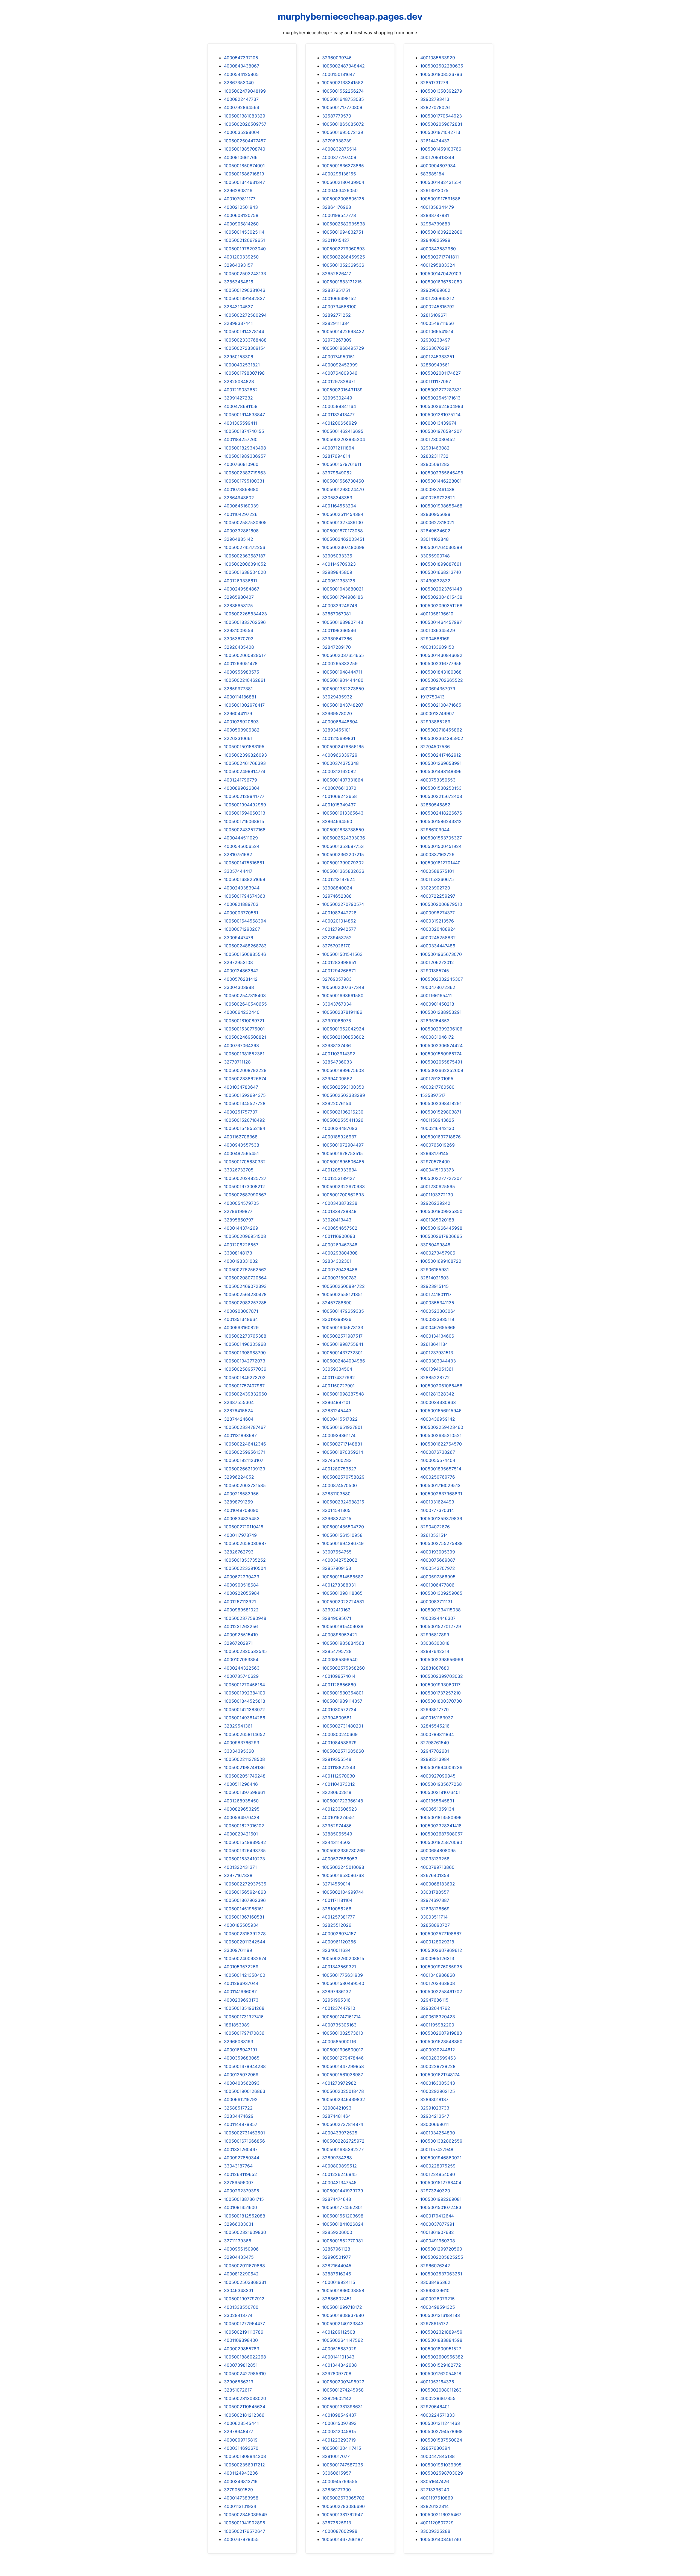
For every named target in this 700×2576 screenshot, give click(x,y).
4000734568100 (339, 307)
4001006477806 (437, 1585)
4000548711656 (437, 323)
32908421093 (337, 2108)
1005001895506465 (343, 1162)
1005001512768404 (441, 2183)
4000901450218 (437, 1004)
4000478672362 (438, 987)
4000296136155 (339, 174)
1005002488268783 (245, 946)
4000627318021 (437, 522)
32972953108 (238, 962)
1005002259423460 (442, 1427)
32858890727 (435, 1925)
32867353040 (239, 83)
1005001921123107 (244, 1460)
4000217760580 (437, 1087)
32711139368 (238, 2241)
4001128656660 (339, 1685)
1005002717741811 (440, 257)
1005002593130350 (343, 1087)
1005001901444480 (343, 680)
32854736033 (337, 1062)
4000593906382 (242, 730)
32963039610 (435, 2290)
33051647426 (435, 2481)
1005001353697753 (343, 846)
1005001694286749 (343, 1543)
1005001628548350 (441, 2042)
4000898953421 (339, 1635)
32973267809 (337, 340)
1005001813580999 (441, 1817)
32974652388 (337, 896)
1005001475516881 (244, 863)
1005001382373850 (343, 689)
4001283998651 (339, 962)
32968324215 (337, 1518)
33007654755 (337, 1552)
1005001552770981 (342, 2241)
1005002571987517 (342, 1336)
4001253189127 (339, 1178)
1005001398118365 (342, 1593)
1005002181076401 (440, 1792)
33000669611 (434, 2124)
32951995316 (336, 2000)
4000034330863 (438, 1402)
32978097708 (337, 2374)
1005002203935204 (344, 439)
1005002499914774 (245, 771)
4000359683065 (242, 2058)
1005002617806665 (441, 1236)
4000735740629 (241, 1676)
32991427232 (238, 398)
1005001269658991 (441, 763)
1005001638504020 (245, 572)
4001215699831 (339, 738)
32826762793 (239, 1552)
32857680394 (435, 2448)
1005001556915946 (441, 1411)
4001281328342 (437, 1394)
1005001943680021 (343, 589)
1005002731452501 (244, 2133)
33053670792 (239, 639)
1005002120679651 (244, 240)
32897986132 (337, 1992)
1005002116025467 (441, 2515)
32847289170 (336, 647)
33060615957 (337, 2473)
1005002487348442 (343, 66)
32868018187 (434, 2099)
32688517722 (238, 2108)
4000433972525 (340, 2133)
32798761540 (435, 1743)
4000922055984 (242, 1593)
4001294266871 (339, 971)
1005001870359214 (343, 1452)
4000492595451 (241, 1153)
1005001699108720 (441, 1261)
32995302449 (337, 398)
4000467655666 (438, 1327)
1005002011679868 (244, 2266)
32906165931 (434, 1270)
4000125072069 (241, 2075)
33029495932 (337, 697)
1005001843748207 (343, 705)
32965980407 (239, 597)
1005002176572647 (245, 2531)
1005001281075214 (440, 415)
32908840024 (337, 888)
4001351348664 (241, 1319)
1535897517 (433, 1095)
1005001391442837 (244, 298)
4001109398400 (241, 2340)
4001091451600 (240, 2207)
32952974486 (337, 1826)
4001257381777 (339, 1917)
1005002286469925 (344, 257)
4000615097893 (339, 2423)
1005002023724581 (343, 1602)
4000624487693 (340, 1128)
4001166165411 (436, 995)
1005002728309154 (245, 348)
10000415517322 (340, 1419)
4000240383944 (242, 888)
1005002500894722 (343, 1286)
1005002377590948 (245, 1618)
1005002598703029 (442, 2473)
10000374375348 (340, 763)
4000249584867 (242, 589)
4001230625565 (438, 1186)
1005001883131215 (342, 282)
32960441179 (238, 713)
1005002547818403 (245, 995)
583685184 (432, 174)
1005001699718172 (342, 2307)
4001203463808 (438, 1983)
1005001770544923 (441, 116)
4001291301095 (437, 1079)
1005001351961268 (244, 2008)
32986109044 (435, 830)
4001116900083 (339, 1236)
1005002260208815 (343, 1958)
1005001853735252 (245, 1560)
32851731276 (434, 83)
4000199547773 (339, 215)
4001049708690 (241, 1510)
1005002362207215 (343, 854)
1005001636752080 (441, 282)
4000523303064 (438, 1311)
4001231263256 (241, 1626)
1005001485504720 (343, 1527)
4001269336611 (240, 581)
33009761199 (238, 1950)
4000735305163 (339, 2025)
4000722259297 (438, 896)
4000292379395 (242, 2191)
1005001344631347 (244, 182)
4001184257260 (241, 439)
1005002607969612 (441, 1950)
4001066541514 (437, 331)
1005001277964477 (244, 2324)
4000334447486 (438, 946)
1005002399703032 (442, 1676)
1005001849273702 (245, 1377)
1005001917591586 (440, 199)
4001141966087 (240, 1992)
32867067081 (336, 614)
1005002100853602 (343, 1037)
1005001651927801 (342, 1427)
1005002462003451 (343, 539)
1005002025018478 (343, 2091)
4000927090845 (438, 1776)
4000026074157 (339, 1934)
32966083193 (239, 2042)
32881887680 (435, 1668)
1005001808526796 (441, 74)
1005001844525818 (245, 1701)
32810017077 (336, 2456)
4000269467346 (340, 1245)
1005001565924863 (245, 1892)
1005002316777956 (441, 663)
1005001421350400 (245, 1975)
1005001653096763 (343, 1875)
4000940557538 (242, 1145)
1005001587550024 (441, 2440)
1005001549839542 (245, 1842)
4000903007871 (241, 1311)
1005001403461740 (441, 2539)
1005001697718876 (441, 1137)
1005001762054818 (441, 2374)
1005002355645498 (442, 473)
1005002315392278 (245, 1934)
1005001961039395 (441, 2465)
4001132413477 (338, 415)
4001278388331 (339, 1585)
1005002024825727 (245, 1178)
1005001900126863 (245, 2091)
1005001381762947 (342, 2515)
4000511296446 (241, 1784)
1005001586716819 (244, 174)
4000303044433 (438, 1361)
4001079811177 (240, 199)
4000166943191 (240, 2050)
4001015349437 (339, 805)
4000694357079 (438, 689)
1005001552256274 (343, 91)
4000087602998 (340, 2531)
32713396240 (435, 2490)
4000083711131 (436, 1602)
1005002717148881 (342, 1444)
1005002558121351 (342, 1294)
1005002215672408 (441, 796)
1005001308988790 (245, 1353)
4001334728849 (339, 1211)
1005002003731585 (245, 1485)
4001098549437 (339, 2415)
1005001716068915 (244, 821)
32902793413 (435, 99)
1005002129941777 (244, 796)
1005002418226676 (441, 813)
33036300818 (435, 1643)
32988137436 (336, 1045)
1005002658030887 (245, 1543)
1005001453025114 (244, 232)
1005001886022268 (245, 2357)
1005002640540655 (245, 1004)
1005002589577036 (245, 1369)
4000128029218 (437, 1942)
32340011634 (336, 1950)
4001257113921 (240, 1602)
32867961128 (336, 2249)
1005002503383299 (344, 1095)
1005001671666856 (244, 2141)
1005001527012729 (441, 1626)
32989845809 (337, 572)
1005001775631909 (342, 1975)
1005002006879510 (441, 904)
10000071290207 (242, 929)
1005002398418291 (441, 1103)
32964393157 (238, 265)
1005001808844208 (245, 2456)
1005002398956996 (442, 1659)
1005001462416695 (343, 431)
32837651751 (336, 290)
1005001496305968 (245, 1344)
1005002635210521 (441, 1435)
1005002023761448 (441, 589)
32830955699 (435, 514)
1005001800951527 (441, 2349)
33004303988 (239, 987)
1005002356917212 (244, 2465)
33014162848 (434, 539)
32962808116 (238, 190)
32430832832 (435, 581)
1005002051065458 (441, 1386)
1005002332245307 (442, 979)
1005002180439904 (343, 182)
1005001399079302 (343, 863)
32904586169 (435, 639)
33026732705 (239, 1170)
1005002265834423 (245, 614)
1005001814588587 (343, 1577)
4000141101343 (338, 2357)
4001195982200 (437, 2025)
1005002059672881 (441, 124)
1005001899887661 (441, 564)
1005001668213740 (441, 572)
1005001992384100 (245, 1693)
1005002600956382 (442, 2357)
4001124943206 (241, 2473)
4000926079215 (437, 2299)
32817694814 (336, 456)
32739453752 (337, 938)
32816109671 (434, 315)
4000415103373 (437, 1170)
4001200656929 (339, 423)
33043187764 (238, 2166)
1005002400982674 (245, 1958)
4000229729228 (438, 2066)
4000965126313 (437, 1958)
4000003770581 (241, 913)
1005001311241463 (440, 2423)
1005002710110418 (244, 1527)
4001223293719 (339, 2440)
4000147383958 (241, 2498)
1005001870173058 (342, 531)
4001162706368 (241, 1137)
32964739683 (435, 224)
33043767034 (337, 1004)
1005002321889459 (441, 2332)
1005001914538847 (244, 415)
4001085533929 (438, 58)
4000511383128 (339, 581)
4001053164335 (437, 2382)
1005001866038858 (343, 2290)
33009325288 (435, 2531)
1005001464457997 (441, 622)
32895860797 (239, 1220)
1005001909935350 (441, 1211)
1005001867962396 (245, 1900)
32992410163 (336, 1610)
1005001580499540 (343, 1983)
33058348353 (337, 498)
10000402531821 (242, 365)
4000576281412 (241, 979)
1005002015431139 (342, 390)
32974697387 (435, 1900)
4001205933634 (339, 1170)
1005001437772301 (342, 1353)
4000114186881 (240, 697)
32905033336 (337, 556)
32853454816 (239, 282)
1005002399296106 (441, 1029)
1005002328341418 (441, 1826)
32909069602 (435, 290)
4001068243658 (339, 796)
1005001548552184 (245, 1128)
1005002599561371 (244, 1452)
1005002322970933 (343, 1186)
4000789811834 (437, 1734)
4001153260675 (437, 879)
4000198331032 (241, 1261)
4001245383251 (437, 357)
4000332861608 (241, 531)
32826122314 (434, 2506)
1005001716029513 (440, 1485)
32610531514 (434, 1535)
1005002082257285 (245, 1303)
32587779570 (337, 116)
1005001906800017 (343, 2050)
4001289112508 (339, 2332)
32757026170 (336, 946)
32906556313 (239, 2382)
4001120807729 (437, 2523)
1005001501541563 (342, 954)
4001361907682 (437, 2232)
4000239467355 (438, 2398)
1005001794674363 (245, 896)
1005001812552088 (245, 2216)
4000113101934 (240, 2506)
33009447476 (239, 938)
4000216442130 (437, 1128)
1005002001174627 (441, 373)
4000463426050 (340, 190)
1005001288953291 (441, 1012)
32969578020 (337, 713)
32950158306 (239, 357)
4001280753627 (339, 1469)
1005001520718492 (244, 1120)
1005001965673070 (441, 954)
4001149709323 (339, 564)
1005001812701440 (440, 863)
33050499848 (435, 1245)
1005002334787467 (245, 1427)
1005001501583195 (244, 747)
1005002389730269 (343, 1851)
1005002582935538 (344, 224)
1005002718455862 (441, 730)
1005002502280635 (442, 66)
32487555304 (239, 1402)
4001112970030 (339, 1776)
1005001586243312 (441, 821)
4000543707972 (438, 1568)
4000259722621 (437, 498)
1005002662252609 (442, 1070)
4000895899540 (340, 1659)
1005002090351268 (441, 606)
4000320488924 (438, 929)
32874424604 (239, 1419)
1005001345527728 (245, 1103)
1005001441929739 (343, 2191)
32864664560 (337, 821)
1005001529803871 (441, 1112)
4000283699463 (438, 2058)
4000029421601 (241, 1834)
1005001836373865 (343, 166)
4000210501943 (241, 207)
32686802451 (337, 2299)
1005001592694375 (245, 1095)
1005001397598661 (244, 1792)
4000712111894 (338, 448)
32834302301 (337, 1261)
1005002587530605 (245, 522)
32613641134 (434, 1344)
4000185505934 (241, 1925)
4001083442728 (339, 913)
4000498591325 (438, 2307)
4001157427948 (437, 2149)
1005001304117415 (342, 2448)
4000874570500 (339, 1485)
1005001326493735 (245, 1851)
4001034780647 (241, 1087)
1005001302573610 (343, 2033)
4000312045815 (339, 2431)
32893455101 (336, 730)
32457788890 (337, 1303)
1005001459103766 (441, 149)
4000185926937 (339, 1137)
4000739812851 (241, 2365)
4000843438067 (242, 66)
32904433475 (239, 2257)
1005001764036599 (441, 547)
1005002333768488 (245, 340)
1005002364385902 (442, 738)
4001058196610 (437, 614)
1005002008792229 (245, 1070)
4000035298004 (242, 132)
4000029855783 (242, 2349)
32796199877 (238, 1211)
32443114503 (336, 1842)
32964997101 (336, 1402)
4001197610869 (437, 2498)
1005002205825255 (442, 2257)
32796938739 (337, 141)
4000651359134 (437, 1809)
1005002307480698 (343, 547)
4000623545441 (241, 2423)
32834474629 (239, 2116)
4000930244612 (438, 2050)
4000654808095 (438, 1851)
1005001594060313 (245, 813)
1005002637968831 (441, 1494)
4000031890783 (339, 1278)
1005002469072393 (245, 1286)
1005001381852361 (244, 1054)
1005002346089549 (245, 2515)
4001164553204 (339, 506)
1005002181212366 (244, 2415)
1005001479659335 (343, 1311)
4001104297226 (241, 514)
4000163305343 (438, 2083)
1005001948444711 (342, 672)
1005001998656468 (441, 506)
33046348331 (239, 2290)
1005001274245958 (343, 2390)
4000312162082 (339, 771)
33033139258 (435, 1859)
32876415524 (238, 1411)
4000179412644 (437, 2216)
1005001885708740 (245, 149)
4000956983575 (242, 672)
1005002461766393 (245, 763)
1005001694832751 (343, 232)
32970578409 (435, 1162)
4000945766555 (340, 2481)
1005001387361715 (244, 2199)
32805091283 (435, 464)
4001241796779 (240, 780)
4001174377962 (339, 1377)
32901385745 (435, 971)
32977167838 (238, 1875)
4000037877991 (437, 2224)
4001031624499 (437, 1502)
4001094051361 (437, 1369)
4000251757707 (241, 1112)
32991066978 (337, 1021)
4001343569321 (339, 1967)
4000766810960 (241, 464)
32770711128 (237, 1062)
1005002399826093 (245, 755)
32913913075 (434, 190)
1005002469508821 (245, 1037)
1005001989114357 (342, 1701)
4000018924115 (339, 2282)
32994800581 (337, 1718)
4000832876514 (339, 149)
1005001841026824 (343, 2224)
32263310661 (238, 738)
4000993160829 (241, 1327)
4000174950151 (338, 357)
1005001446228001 (441, 481)
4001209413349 (437, 157)
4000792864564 (242, 107)
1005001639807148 (343, 622)
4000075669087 (438, 1560)
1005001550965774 (441, 1054)
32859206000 (337, 2232)
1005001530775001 (244, 1029)
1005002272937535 (245, 1884)
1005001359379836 (441, 1518)
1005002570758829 (343, 1477)
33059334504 (337, 1369)
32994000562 (337, 1079)
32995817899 (435, 1635)
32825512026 (337, 1925)
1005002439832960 (245, 1394)
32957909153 (337, 1568)
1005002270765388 (245, 1336)
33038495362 (435, 2282)
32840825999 (435, 240)
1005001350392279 (441, 91)
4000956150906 (241, 2249)
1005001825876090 (441, 1842)
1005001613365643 (343, 813)
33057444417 (238, 871)
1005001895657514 (441, 1469)
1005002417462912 (441, 755)
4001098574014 (339, 1676)
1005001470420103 (441, 274)
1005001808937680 (343, 2315)
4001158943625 (437, 1120)
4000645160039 (241, 506)
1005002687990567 (245, 1195)
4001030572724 (339, 1709)
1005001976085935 (441, 1967)
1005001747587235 (343, 2465)
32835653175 (238, 606)
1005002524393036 (344, 838)
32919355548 (337, 1759)
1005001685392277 (343, 2149)
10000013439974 (438, 423)
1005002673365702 (343, 2498)
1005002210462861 (245, 680)
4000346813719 (241, 2481)
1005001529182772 (441, 2365)
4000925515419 (241, 1635)
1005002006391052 (245, 564)
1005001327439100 (342, 522)
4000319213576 (437, 921)
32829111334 (336, 323)
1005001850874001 (244, 166)
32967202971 (238, 1643)
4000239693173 (241, 2000)
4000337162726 (437, 854)
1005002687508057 (441, 1834)
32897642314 (435, 1651)
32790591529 (238, 2490)
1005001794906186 (343, 597)
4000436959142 (438, 1419)
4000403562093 (242, 2083)
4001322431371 (240, 1867)
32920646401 (435, 2407)
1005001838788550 (343, 830)
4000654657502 (340, 1228)
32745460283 (337, 1460)
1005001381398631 (342, 2407)
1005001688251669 (245, 879)
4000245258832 (438, 938)
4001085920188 (437, 1220)
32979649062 (337, 473)
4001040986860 (438, 1975)
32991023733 (435, 2108)
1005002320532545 (245, 1651)
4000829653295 (242, 1809)
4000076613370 (339, 788)
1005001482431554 (441, 182)
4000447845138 (437, 2456)
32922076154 (337, 1103)
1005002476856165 (343, 747)
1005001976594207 (441, 431)
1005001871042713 (440, 132)
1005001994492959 (245, 805)
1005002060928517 (245, 655)
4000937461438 (437, 489)
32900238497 (435, 340)
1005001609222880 (441, 232)
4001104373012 (339, 1784)
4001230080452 (438, 439)
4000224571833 (437, 2415)
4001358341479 (437, 207)
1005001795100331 (244, 481)
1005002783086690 (343, 2506)
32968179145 (434, 1153)
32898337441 (238, 323)
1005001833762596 (245, 622)
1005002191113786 (244, 2332)
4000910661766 (241, 157)
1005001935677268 (441, 1784)
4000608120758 (241, 215)
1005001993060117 (440, 1685)
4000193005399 (438, 1552)
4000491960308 (438, 2241)
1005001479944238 (245, 2066)
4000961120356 (339, 1942)
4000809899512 (339, 2166)
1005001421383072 (244, 1709)
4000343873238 (340, 1203)
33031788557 (435, 1892)
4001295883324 (438, 265)
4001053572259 (241, 1967)
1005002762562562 (245, 1270)
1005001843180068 (441, 672)
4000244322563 (242, 1668)
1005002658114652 (245, 1734)
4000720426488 (340, 1270)
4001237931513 (437, 1353)
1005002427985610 (245, 2374)
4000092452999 (340, 365)
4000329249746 (340, 606)
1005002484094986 (344, 1361)
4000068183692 (438, 1884)
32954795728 (337, 1651)
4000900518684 (241, 1585)
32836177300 (336, 2490)
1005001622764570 (441, 1444)
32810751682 (238, 854)
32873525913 (337, 2523)
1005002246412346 (245, 1444)
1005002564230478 (245, 1294)
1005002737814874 (343, 2124)
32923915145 (434, 1286)
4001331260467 (241, 2149)
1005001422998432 (343, 331)
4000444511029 (241, 838)
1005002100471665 (441, 705)
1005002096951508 (245, 1236)
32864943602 (239, 498)
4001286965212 (437, 298)
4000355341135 (437, 1303)
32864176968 (337, 207)
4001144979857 (241, 2124)
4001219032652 (241, 390)
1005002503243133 (245, 274)
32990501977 (336, 2257)
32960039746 (337, 58)
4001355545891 (437, 1801)
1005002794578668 (441, 2431)
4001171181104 (337, 1900)
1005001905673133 (343, 1327)
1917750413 (432, 697)
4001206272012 (437, 962)
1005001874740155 (244, 431)
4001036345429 (438, 630)
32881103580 (336, 1494)
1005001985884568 (343, 1643)
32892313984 (435, 1759)
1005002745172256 (245, 547)
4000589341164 (339, 406)
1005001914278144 (244, 331)
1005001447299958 (343, 2066)
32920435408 (239, 647)
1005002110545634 (245, 2407)
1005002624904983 (442, 406)
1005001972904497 (343, 1145)
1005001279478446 (343, 2058)
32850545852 (435, 805)
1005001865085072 (343, 124)
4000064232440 (242, 1012)
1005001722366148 (343, 1801)
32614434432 (435, 141)
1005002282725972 (343, 2141)
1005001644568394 (245, 921)
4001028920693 (241, 722)
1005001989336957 (245, 456)
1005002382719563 (245, 473)
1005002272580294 (245, 315)
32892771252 (336, 315)
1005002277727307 (441, 1178)
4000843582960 (438, 249)
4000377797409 (339, 157)
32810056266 (337, 1909)
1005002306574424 (441, 1045)
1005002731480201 (343, 1726)
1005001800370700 (441, 1701)
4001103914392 (339, 1054)
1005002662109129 (245, 1469)
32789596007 (239, 2183)
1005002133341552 (343, 83)
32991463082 (435, 448)
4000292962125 (438, 2091)
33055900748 (435, 556)
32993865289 (435, 722)
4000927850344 (242, 2158)
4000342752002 (340, 1560)
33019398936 (337, 1319)
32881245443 (337, 1411)
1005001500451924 (441, 846)
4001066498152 (339, 298)
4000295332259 (340, 663)
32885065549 (337, 1834)
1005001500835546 (245, 954)
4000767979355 (241, 2539)
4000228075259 (438, 2166)
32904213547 (435, 2116)
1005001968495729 (343, 348)
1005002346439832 (344, 2099)
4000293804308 (340, 1253)
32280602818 (337, 1792)
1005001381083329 (245, 116)
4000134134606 (437, 1336)
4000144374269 (241, 1228)
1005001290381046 (245, 290)
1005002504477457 (245, 141)
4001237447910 (339, 2008)
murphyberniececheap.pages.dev (350, 17)
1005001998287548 (343, 1394)
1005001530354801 (343, 1693)
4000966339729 (340, 755)
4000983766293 (242, 1743)
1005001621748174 (440, 2075)
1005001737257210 (441, 1693)
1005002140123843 (343, 2324)
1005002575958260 (343, 1668)
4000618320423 (438, 2017)
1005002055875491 (441, 1062)
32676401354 (435, 1875)
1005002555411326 (343, 1120)
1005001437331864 (343, 780)
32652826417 (337, 274)
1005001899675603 (343, 1070)
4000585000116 (339, 2042)
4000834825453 (242, 1518)
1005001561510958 (342, 1535)
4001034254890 (438, 2133)
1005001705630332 (245, 1162)
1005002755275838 (441, 1543)
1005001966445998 (441, 1228)
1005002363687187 (245, 556)
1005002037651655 (343, 655)
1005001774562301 (342, 2207)
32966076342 (435, 2266)
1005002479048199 (245, 91)
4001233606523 (339, 1809)
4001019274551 (338, 1817)
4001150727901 (338, 1386)
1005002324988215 (343, 1502)
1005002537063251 (441, 2274)
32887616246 (337, 2274)
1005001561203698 (343, 2216)
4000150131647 (339, 74)
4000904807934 (438, 166)
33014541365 (336, 1510)
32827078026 (435, 107)
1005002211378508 (244, 1759)
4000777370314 (437, 1510)
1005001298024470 (343, 489)
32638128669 (435, 1909)
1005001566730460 (343, 481)
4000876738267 (438, 1452)
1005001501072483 (441, 2207)
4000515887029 (339, 2349)
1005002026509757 (245, 124)
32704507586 (435, 747)
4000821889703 (241, 904)
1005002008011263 (441, 2390)
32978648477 (239, 2431)
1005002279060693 (343, 249)
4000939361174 (339, 1435)
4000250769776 (438, 1477)
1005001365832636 (343, 871)
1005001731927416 (244, 2017)
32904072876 (435, 1527)
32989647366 (337, 639)
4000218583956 (241, 1494)
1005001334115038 (441, 1610)
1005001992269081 (441, 2199)
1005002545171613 (440, 398)
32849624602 (435, 531)
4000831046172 (437, 1037)
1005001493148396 (441, 771)
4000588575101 (437, 871)
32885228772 (435, 1377)
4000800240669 (340, 1734)
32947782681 (435, 1751)
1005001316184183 (440, 2315)
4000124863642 (241, 971)
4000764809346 (340, 373)
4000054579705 (241, 1203)
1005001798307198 (244, 373)
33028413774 (238, 2315)
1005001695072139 (343, 132)
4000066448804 (340, 722)
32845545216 (435, 1726)
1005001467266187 (342, 2539)
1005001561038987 (343, 2075)
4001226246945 (339, 2174)
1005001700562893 (343, 1195)
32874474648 (337, 2199)
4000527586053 (340, 1859)
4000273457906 (438, 1253)
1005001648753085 (343, 99)
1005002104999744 (343, 1892)
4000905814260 (241, 224)
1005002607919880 (441, 2033)
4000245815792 (437, 307)
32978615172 (434, 2324)
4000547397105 (241, 58)
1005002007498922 (343, 2382)
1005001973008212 (244, 1186)
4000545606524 (242, 846)
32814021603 (434, 1278)
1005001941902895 (245, 2523)
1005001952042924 (343, 1029)
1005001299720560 (441, 2249)
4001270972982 (339, 2083)
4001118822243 (339, 1767)
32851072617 (238, 2390)
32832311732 (434, 456)
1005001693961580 (343, 995)
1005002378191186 (342, 1012)
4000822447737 (241, 99)
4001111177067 (436, 381)
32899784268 (337, 2158)
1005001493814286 (245, 1718)
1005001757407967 (244, 1386)
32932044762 (435, 2008)
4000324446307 (438, 1618)
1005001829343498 (245, 448)
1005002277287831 (441, 390)
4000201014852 (339, 921)
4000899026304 (242, 788)
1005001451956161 (244, 1909)
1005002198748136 (244, 1767)
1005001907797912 (244, 2299)
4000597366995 (438, 1577)
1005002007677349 (343, 987)
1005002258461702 (441, 1992)
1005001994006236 (441, 1767)
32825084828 (239, 381)
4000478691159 (241, 406)
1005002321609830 (245, 2232)
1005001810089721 (244, 1021)
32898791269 (238, 1502)
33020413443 (337, 1220)
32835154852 (435, 1021)
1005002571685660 (343, 1751)
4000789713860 (437, 1867)
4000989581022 (241, 1610)
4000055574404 (438, 1460)
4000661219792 (241, 2099)
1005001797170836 (244, 2033)
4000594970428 (242, 1817)
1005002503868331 (245, 2282)
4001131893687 (240, 1435)
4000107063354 (241, 1659)
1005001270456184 (244, 1685)
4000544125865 (241, 74)
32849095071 (337, 1618)
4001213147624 (339, 879)
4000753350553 (438, 780)
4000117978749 (240, 1535)
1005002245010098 (343, 1867)
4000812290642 (241, 2274)
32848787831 (435, 215)
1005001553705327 (441, 838)
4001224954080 (438, 2174)
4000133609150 (437, 647)
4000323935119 (437, 1319)
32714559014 (336, 1884)
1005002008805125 (343, 199)
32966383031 (239, 2224)
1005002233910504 (245, 1568)
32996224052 (239, 1477)
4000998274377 (437, 913)
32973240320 (435, 2191)
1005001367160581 (244, 1917)
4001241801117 (436, 1294)
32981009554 (239, 630)
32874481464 (336, 2116)
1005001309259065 (441, 1593)
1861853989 (237, 2025)
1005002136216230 (343, 1112)
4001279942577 (339, 929)
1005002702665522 (442, 680)
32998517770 (434, 1709)
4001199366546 (339, 630)
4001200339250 (241, 257)
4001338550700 (241, 2307)
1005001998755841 (343, 1344)
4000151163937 (437, 1718)
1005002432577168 (245, 830)
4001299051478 (241, 663)
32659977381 (238, 689)
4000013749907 (437, 713)
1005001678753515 (342, 1153)
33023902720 (435, 888)
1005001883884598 (441, 2340)
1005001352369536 (343, 265)
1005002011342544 (245, 1942)
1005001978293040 (245, 249)
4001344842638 (339, 2365)
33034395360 (239, 1751)
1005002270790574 (343, 904)
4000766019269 (437, 1145)
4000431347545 (339, 2183)
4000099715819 (241, 2440)
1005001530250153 (441, 788)
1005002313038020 (245, 2398)
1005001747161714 (341, 2017)
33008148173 (238, 1253)
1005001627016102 (244, 1826)
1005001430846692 (441, 655)
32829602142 (337, 2398)
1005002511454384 (343, 514)
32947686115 (434, 2000)
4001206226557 (241, 1245)
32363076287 (435, 348)
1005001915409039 (343, 1626)
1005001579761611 (342, 464)
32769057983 (337, 979)
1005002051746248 (245, 1776)
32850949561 (435, 365)
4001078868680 (241, 489)
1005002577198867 (441, 1934)
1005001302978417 (244, 705)
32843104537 (238, 307)
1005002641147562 (343, 2340)
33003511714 (434, 1917)
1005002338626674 (245, 1079)
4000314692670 (241, 2448)
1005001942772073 (245, 1361)
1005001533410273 (244, 1859)
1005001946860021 (441, 2158)
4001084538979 (339, 1743)
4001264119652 (240, 2174)
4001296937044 (241, 1983)
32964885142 (239, 539)
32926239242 (435, 1203)
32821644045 (337, 2266)
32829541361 (238, 1726)
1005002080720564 (245, 1278)
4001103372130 (437, 1195)
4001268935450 (241, 1801)
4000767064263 (241, 1045)
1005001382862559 (441, 2141)
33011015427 (336, 240)
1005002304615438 (441, 597)
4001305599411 (240, 423)
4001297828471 (339, 381)
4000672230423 (242, 1577)
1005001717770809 (342, 107)
